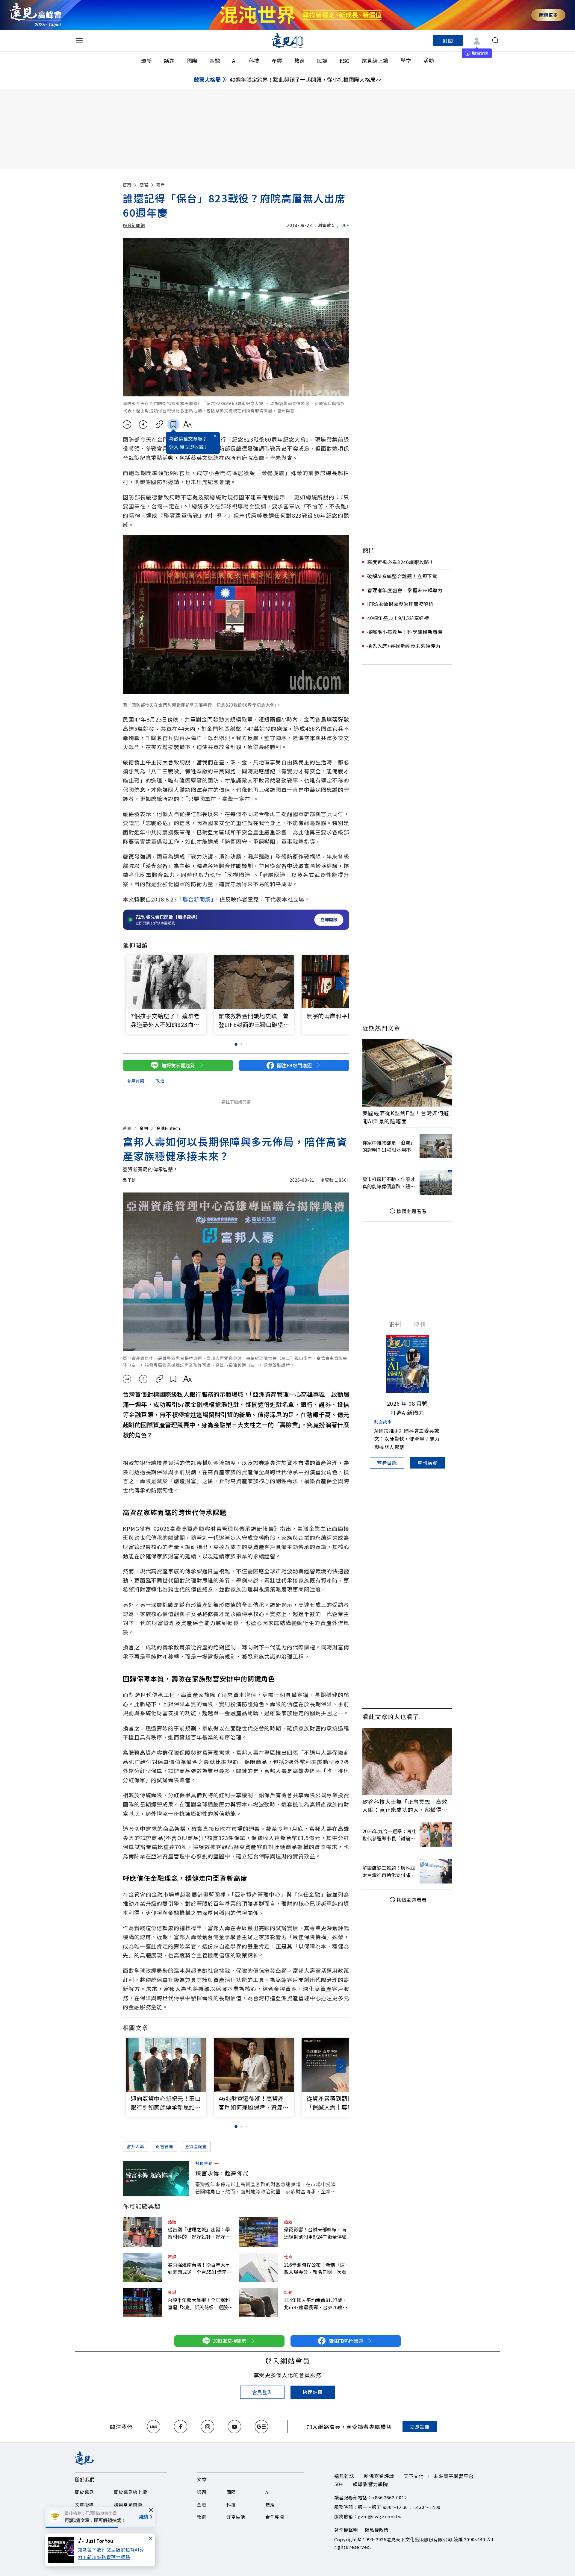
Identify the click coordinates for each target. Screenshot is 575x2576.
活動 (429, 60)
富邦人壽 (136, 2146)
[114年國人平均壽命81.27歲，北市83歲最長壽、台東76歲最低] (258, 2303)
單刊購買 (428, 1463)
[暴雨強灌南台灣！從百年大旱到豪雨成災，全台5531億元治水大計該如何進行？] (142, 2267)
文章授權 (84, 2505)
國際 (192, 60)
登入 (174, 447)
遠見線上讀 (375, 60)
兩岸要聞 (136, 1081)
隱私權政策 (377, 2530)
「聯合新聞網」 (195, 899)
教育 (299, 60)
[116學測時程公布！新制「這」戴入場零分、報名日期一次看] (258, 2267)
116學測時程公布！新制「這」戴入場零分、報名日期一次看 (316, 2268)
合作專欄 (275, 2517)
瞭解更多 (548, 15)
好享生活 (236, 2517)
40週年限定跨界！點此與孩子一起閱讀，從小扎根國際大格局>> (305, 79)
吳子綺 (129, 1180)
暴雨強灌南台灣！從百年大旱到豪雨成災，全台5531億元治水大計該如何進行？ (199, 2268)
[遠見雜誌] (288, 40)
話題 (169, 60)
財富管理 (165, 2146)
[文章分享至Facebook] (143, 425)
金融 (215, 60)
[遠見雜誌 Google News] (261, 2427)
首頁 (127, 185)
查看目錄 (387, 1463)
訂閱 (448, 40)
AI (234, 60)
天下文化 (414, 2476)
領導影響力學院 (370, 2484)
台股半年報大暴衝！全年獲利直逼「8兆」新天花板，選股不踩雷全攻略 (200, 2304)
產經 (277, 60)
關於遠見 (84, 2492)
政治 (160, 1081)
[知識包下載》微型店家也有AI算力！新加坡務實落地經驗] (63, 2550)
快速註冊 (313, 2392)
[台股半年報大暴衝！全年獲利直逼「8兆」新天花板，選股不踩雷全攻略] (142, 2303)
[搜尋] (495, 40)
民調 (322, 60)
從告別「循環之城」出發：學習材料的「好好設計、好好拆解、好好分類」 (199, 2233)
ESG (345, 60)
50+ (339, 2484)
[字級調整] (187, 425)
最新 (146, 60)
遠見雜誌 (344, 2476)
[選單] (79, 40)
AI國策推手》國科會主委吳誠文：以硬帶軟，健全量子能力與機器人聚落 (407, 1439)
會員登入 (262, 2392)
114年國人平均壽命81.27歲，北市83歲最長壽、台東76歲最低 (316, 2304)
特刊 (420, 1324)
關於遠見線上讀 (130, 2492)
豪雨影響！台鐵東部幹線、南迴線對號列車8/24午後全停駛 (315, 2233)
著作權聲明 (346, 2530)
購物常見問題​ (128, 2505)
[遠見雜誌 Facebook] (181, 2427)
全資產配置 (196, 2146)
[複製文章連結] (159, 425)
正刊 (395, 1324)
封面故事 (383, 1422)
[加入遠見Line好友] (154, 2427)
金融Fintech (168, 1128)
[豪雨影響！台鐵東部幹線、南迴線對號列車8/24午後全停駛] (258, 2232)
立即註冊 (420, 2427)
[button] (341, 983)
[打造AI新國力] (407, 1364)
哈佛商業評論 (379, 2476)
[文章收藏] (173, 425)
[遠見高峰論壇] (35, 15)
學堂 (406, 60)
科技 (254, 60)
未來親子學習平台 (453, 2476)
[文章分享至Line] (127, 425)
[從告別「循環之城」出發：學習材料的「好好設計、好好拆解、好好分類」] (142, 2232)
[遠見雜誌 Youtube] (234, 2427)
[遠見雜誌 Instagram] (208, 2427)
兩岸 (161, 185)
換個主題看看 (412, 1211)
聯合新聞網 (134, 225)
